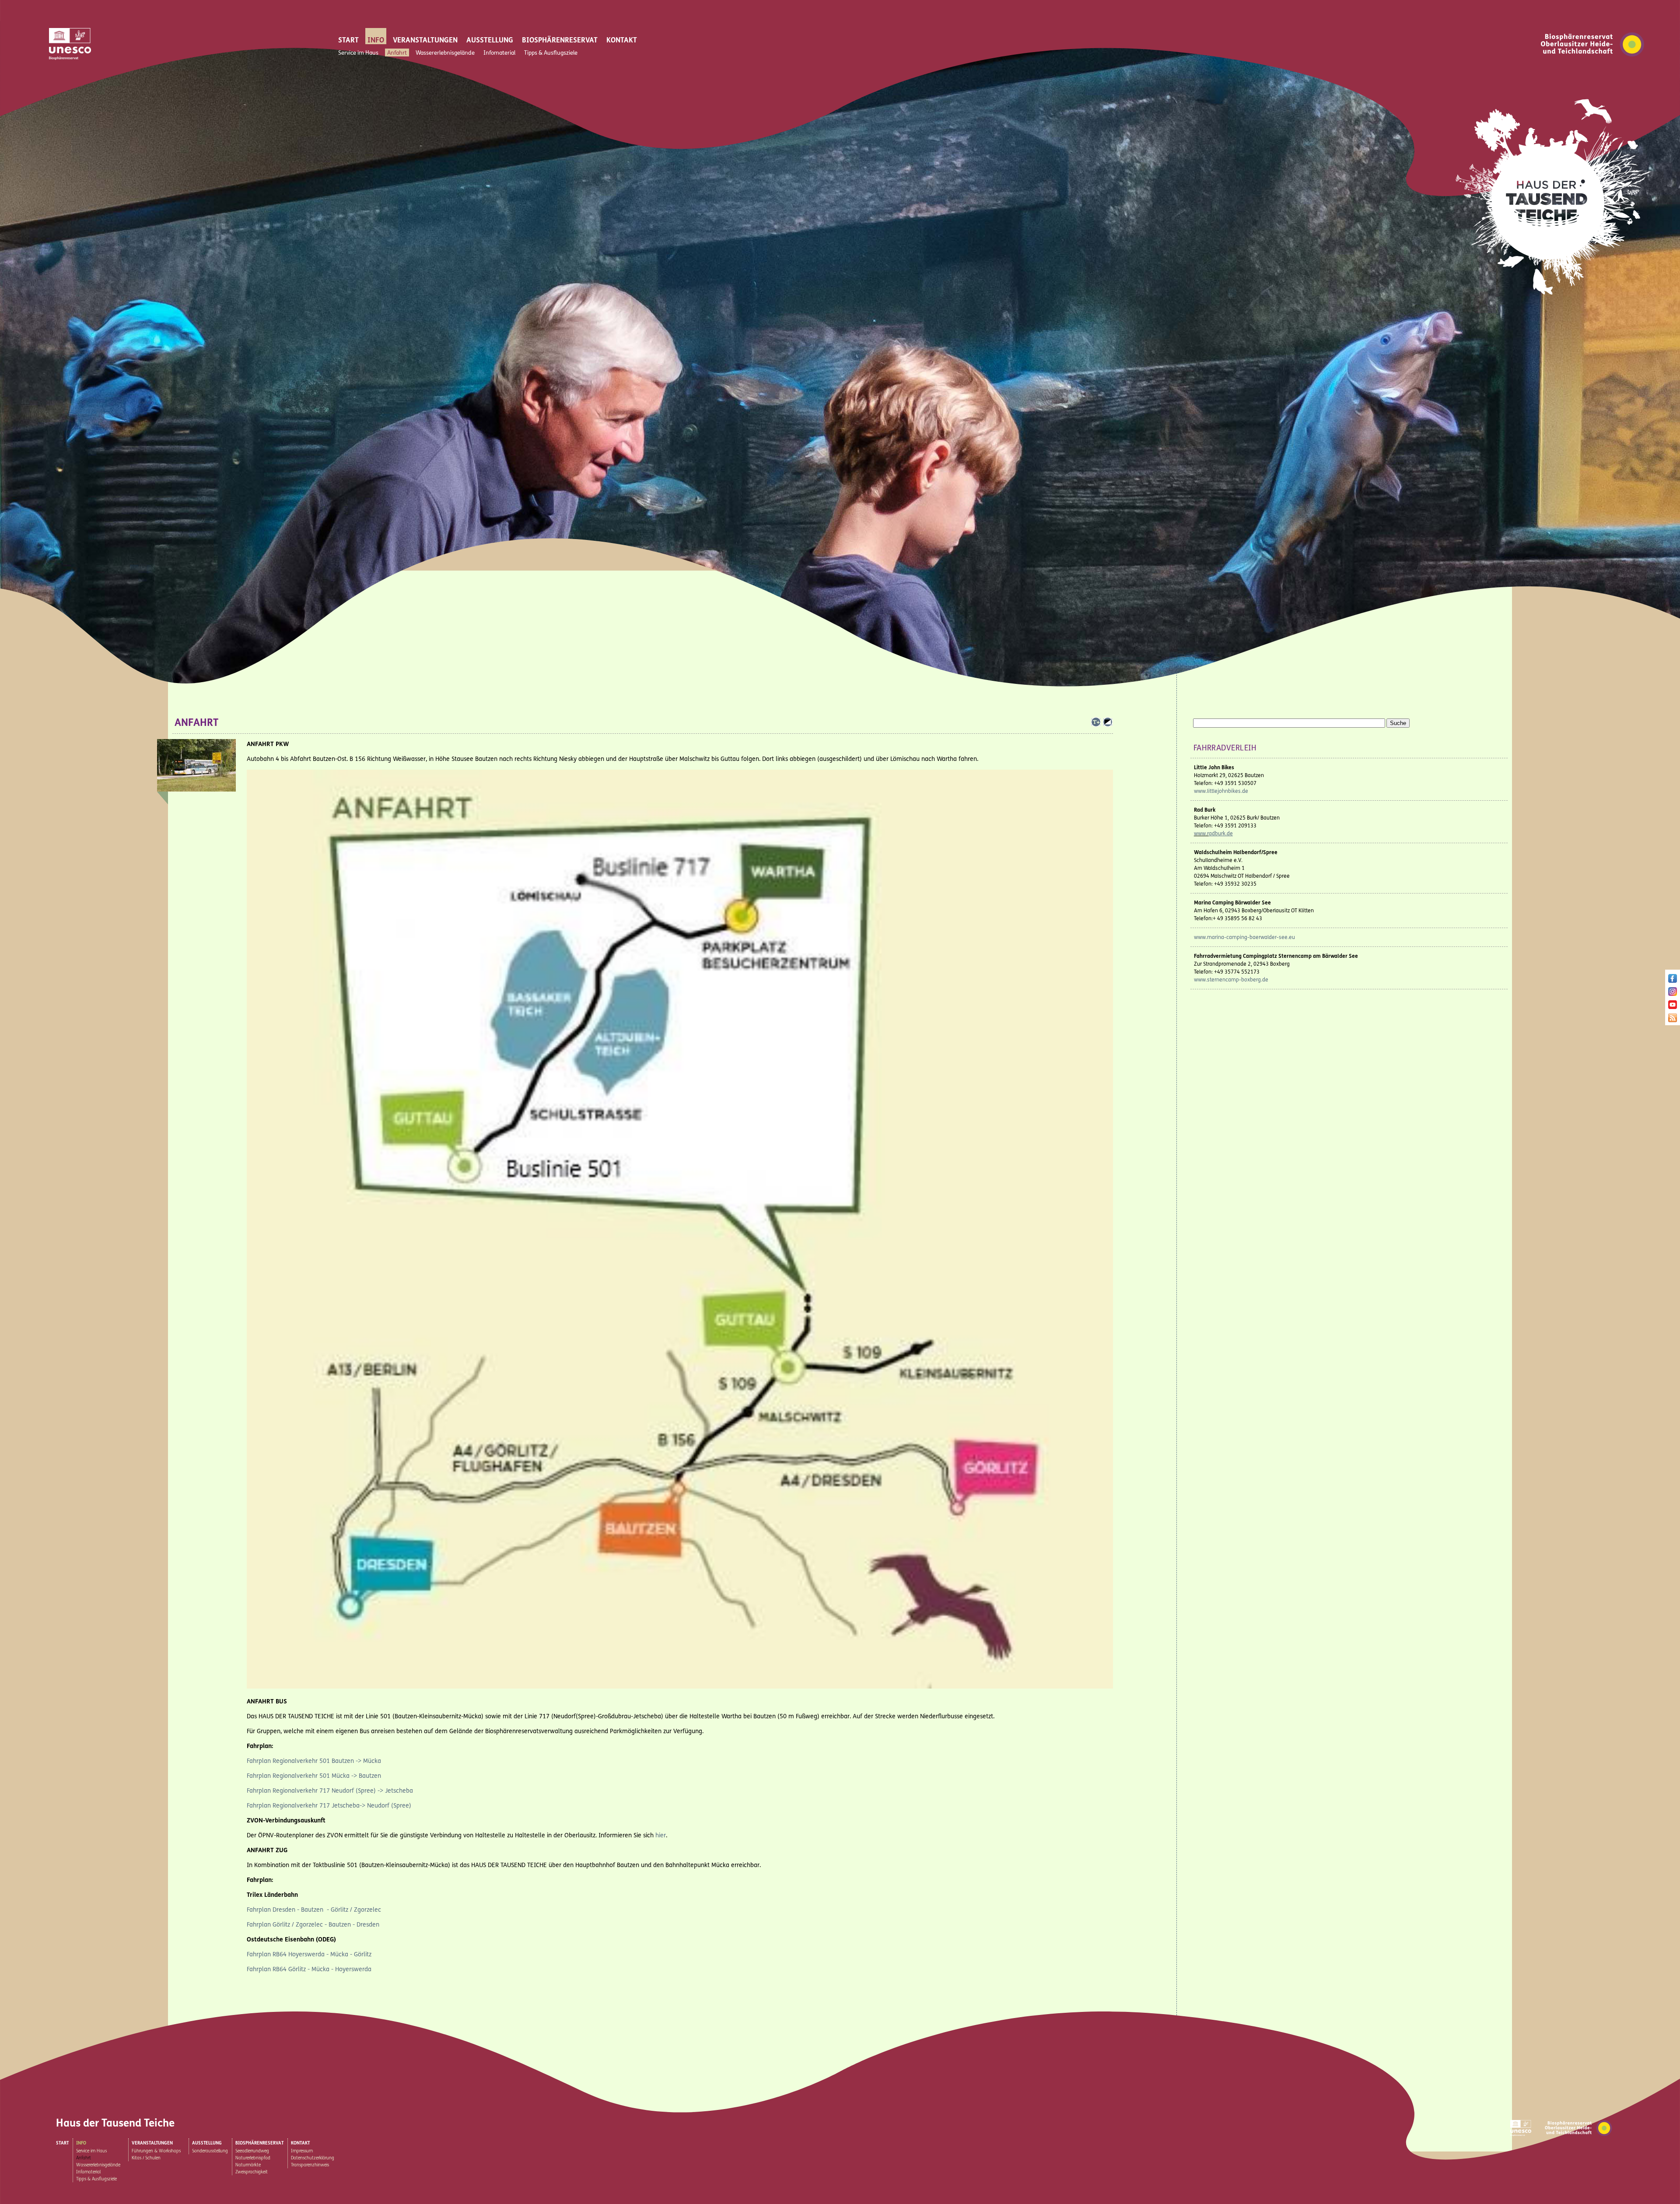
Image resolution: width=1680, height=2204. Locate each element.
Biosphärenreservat (560, 40)
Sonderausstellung (210, 2151)
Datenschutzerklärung (313, 2158)
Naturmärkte (248, 2165)
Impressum (302, 2151)
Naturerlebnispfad (253, 2158)
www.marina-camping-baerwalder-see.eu (1244, 937)
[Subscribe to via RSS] (1673, 1020)
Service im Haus (358, 53)
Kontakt (622, 40)
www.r (1201, 834)
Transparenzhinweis (310, 2165)
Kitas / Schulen (146, 2158)
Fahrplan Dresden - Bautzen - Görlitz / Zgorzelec (314, 1910)
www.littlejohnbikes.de (1221, 791)
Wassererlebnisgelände (445, 53)
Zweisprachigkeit (252, 2172)
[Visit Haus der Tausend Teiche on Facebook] (1673, 980)
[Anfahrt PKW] (680, 1687)
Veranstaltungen (425, 40)
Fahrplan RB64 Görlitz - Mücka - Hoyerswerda (309, 1969)
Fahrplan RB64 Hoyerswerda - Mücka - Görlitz (309, 1954)
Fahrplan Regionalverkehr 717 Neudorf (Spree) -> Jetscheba (330, 1791)
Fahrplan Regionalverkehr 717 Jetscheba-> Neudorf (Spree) (329, 1806)
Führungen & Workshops (156, 2151)
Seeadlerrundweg (252, 2151)
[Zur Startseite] (1554, 299)
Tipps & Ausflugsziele (551, 53)
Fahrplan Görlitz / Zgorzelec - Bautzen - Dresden (313, 1925)
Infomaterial (499, 53)
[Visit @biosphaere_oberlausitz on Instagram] (1673, 993)
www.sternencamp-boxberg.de (1231, 980)
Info (376, 40)
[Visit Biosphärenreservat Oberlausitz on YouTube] (1673, 1007)
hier (661, 1835)
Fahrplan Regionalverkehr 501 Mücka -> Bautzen (314, 1776)
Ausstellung (490, 40)
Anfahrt (397, 53)
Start (348, 40)
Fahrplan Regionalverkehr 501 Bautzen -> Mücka (314, 1761)
